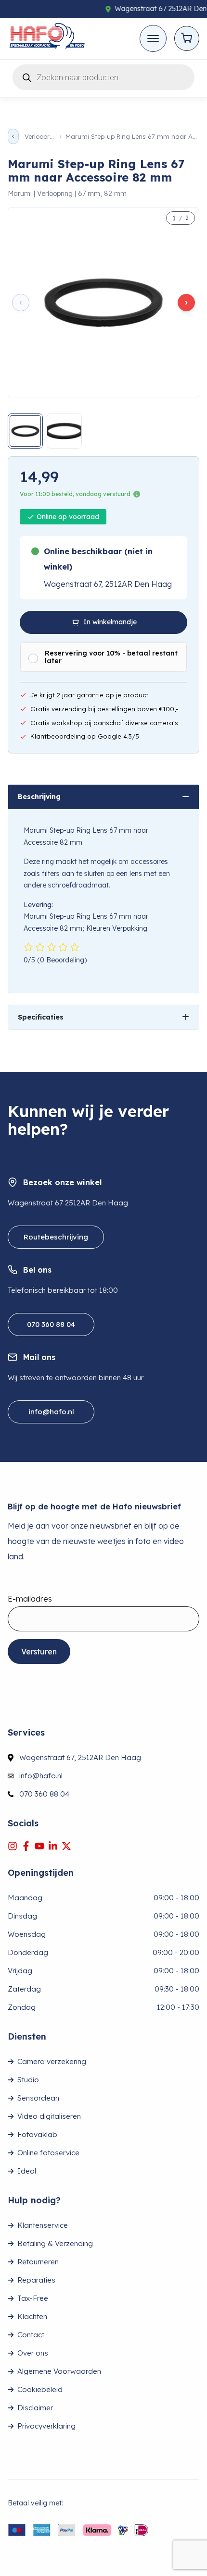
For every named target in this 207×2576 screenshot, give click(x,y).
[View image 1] (25, 431)
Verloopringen (39, 137)
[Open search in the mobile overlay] (103, 76)
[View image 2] (64, 431)
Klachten (32, 2316)
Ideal (27, 2171)
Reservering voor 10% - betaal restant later (111, 657)
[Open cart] (187, 38)
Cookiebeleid (40, 2389)
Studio (28, 2080)
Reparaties (36, 2280)
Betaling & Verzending (55, 2243)
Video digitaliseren (49, 2116)
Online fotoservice (48, 2153)
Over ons (33, 2353)
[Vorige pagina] (13, 136)
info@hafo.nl (51, 1412)
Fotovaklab (37, 2134)
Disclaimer (35, 2408)
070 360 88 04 (51, 1324)
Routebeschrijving (56, 1237)
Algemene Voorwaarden (59, 2371)
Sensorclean (38, 2098)
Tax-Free (33, 2298)
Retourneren (38, 2262)
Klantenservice (43, 2225)
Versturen (39, 1652)
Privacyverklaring (46, 2426)
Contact (31, 2335)
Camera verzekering (52, 2061)
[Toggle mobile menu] (153, 38)
